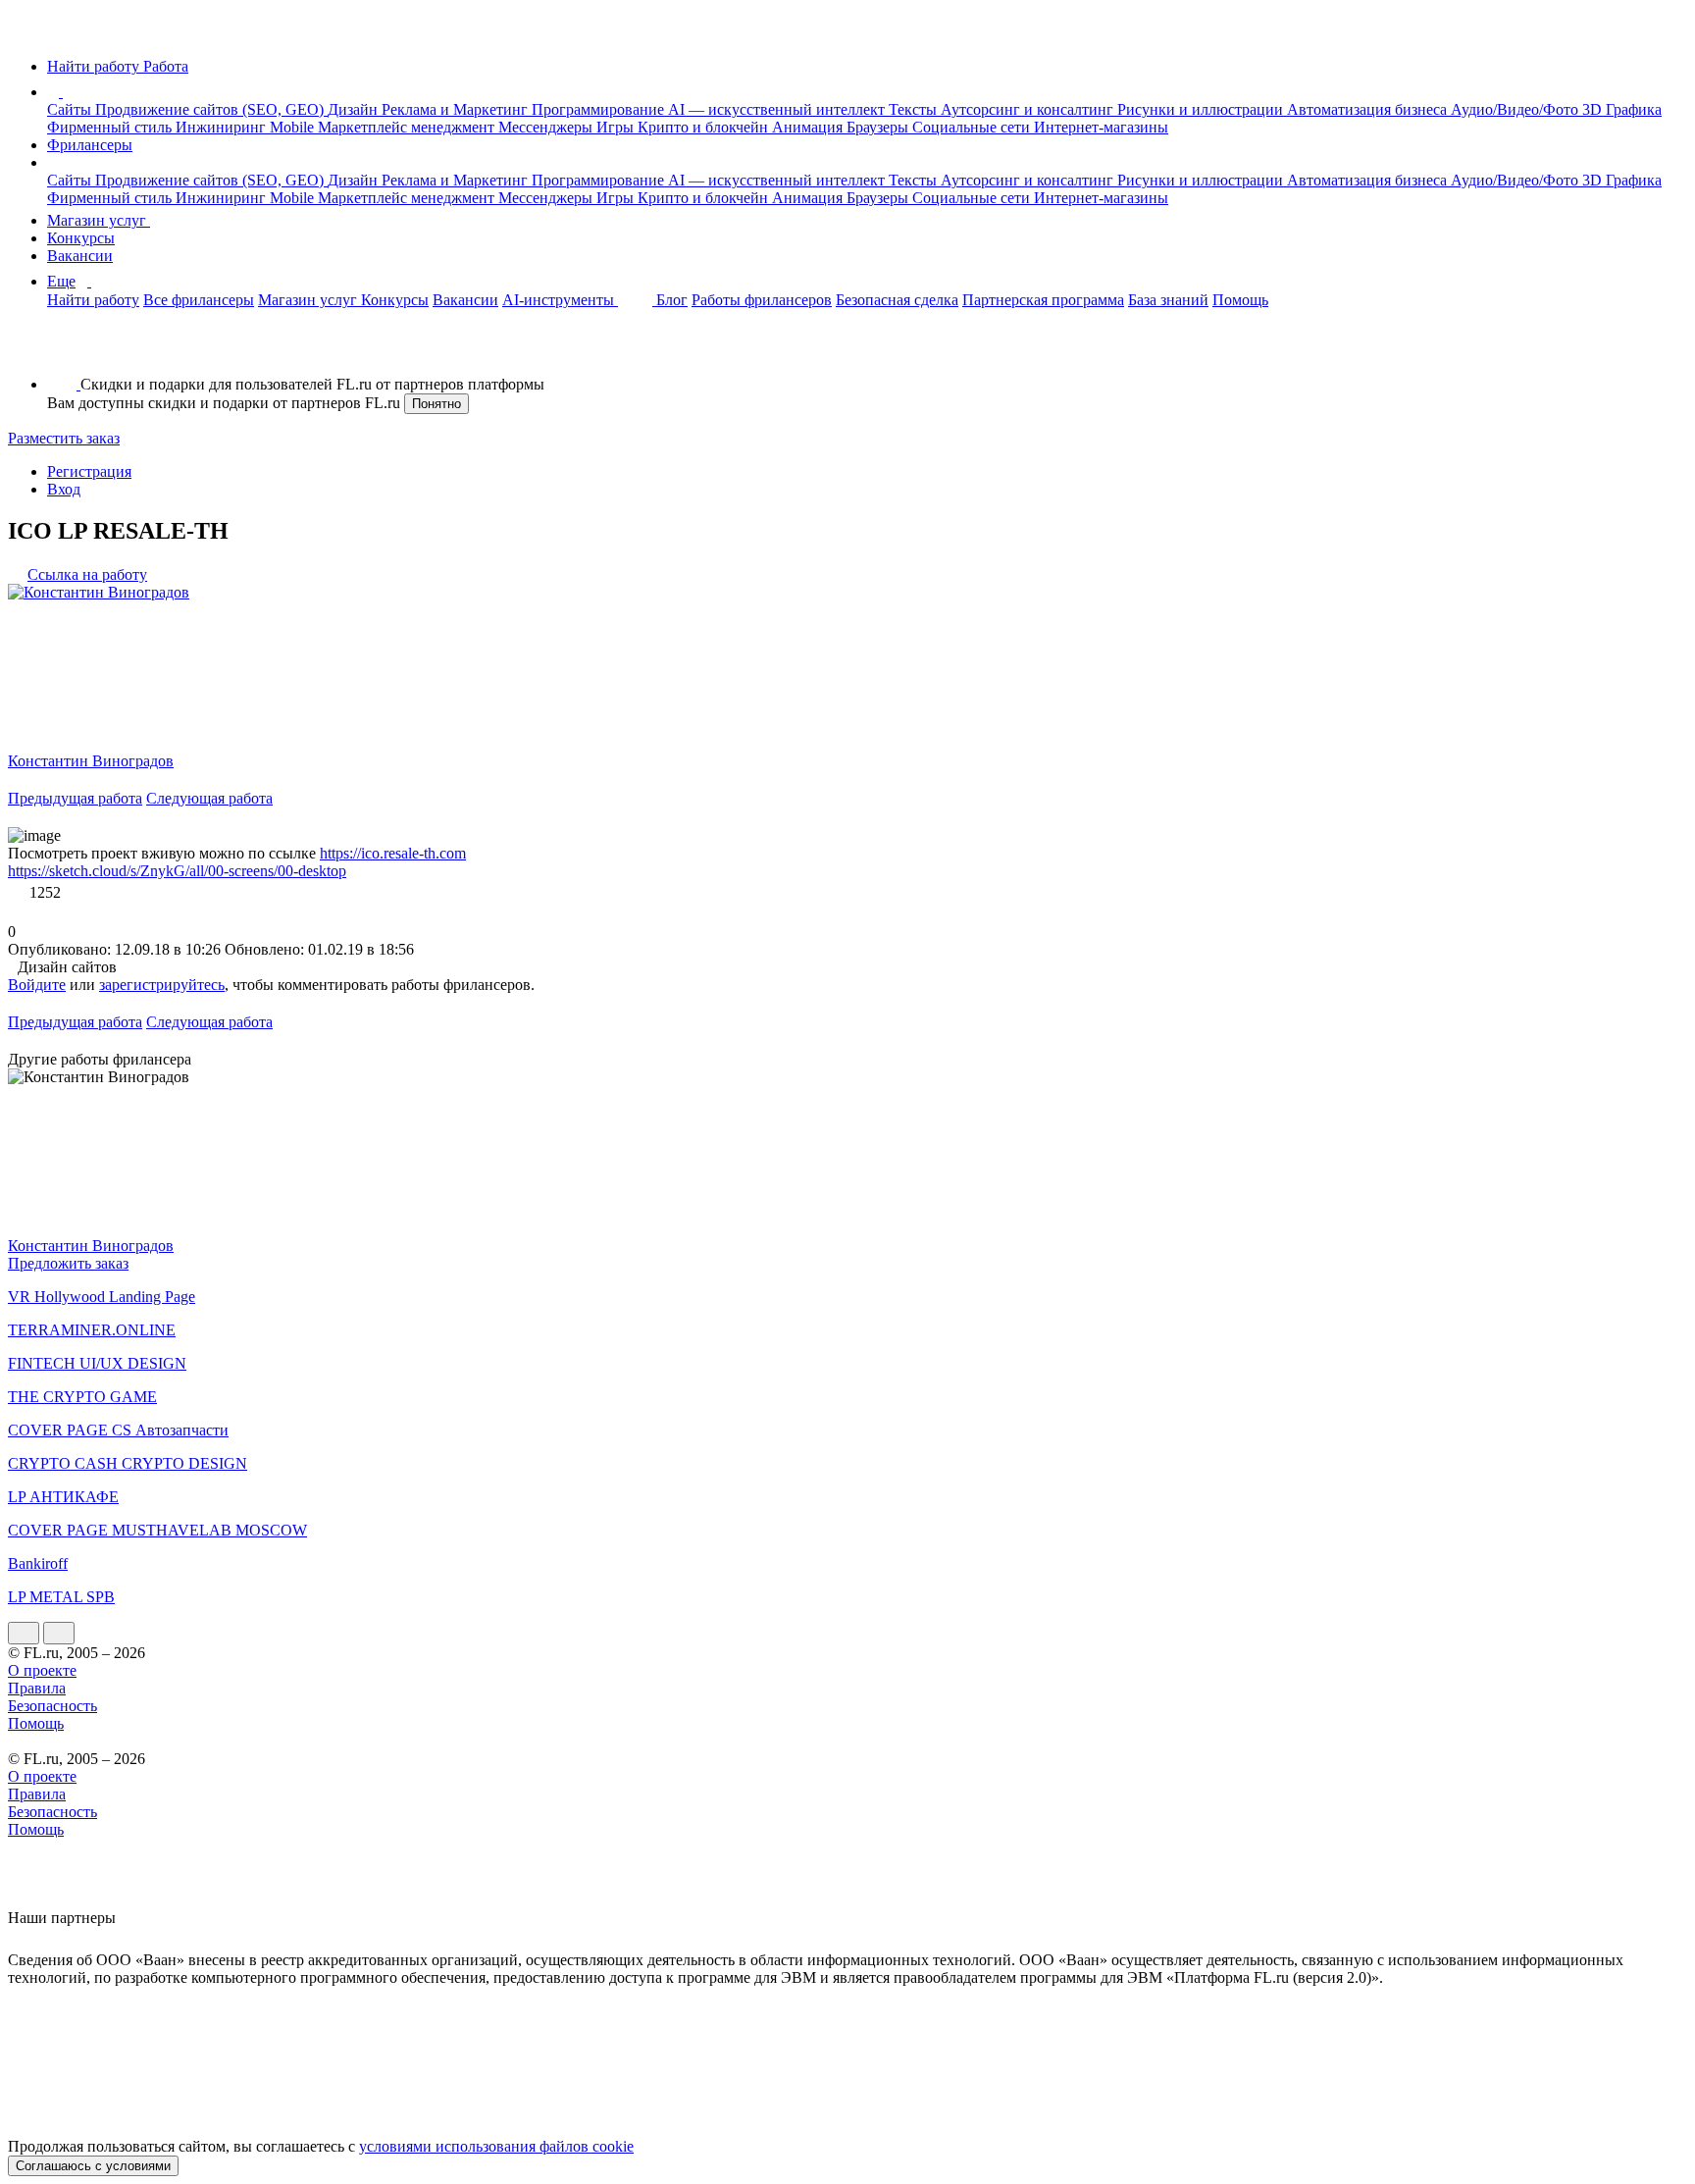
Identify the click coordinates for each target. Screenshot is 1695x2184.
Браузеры (879, 127)
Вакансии (80, 256)
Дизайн (355, 109)
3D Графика (1622, 109)
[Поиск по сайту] (63, 351)
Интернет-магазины (1101, 127)
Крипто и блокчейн (705, 127)
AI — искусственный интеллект (778, 109)
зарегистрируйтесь (162, 985)
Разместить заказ (64, 438)
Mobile (294, 127)
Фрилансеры (90, 145)
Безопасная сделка (897, 300)
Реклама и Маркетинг (457, 109)
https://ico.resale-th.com (393, 853)
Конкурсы (81, 238)
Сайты (71, 109)
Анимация (809, 127)
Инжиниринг (223, 127)
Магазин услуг (99, 220)
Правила (37, 1688)
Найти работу (93, 300)
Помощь (1240, 300)
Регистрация (89, 471)
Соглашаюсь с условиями (93, 2166)
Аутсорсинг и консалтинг (1029, 109)
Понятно (437, 404)
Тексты (915, 109)
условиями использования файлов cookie (496, 2146)
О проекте (42, 1670)
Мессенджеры (547, 127)
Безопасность (52, 1706)
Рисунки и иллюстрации (1202, 109)
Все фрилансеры (199, 300)
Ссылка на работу (87, 574)
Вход (64, 489)
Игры (617, 127)
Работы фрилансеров (762, 300)
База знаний (1168, 300)
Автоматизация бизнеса (1369, 109)
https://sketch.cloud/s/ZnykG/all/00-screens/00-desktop (177, 871)
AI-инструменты (560, 300)
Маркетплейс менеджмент (408, 127)
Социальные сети (973, 127)
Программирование (600, 109)
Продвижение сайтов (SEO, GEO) (211, 109)
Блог (672, 300)
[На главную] (26, 33)
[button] (66, 92)
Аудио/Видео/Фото (1516, 109)
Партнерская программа (1043, 300)
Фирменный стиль (111, 127)
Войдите (37, 985)
